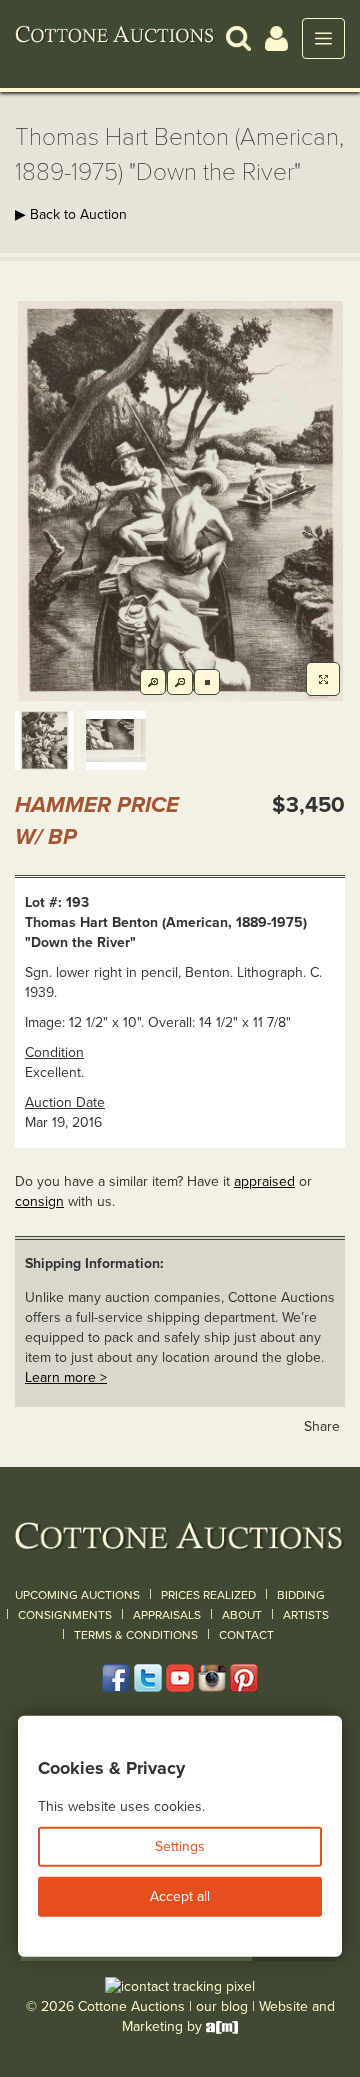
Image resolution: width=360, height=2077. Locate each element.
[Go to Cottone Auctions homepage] (115, 38)
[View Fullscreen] (323, 679)
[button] (238, 37)
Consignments (65, 1615)
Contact (246, 1635)
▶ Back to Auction (71, 214)
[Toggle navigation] (323, 38)
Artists (306, 1615)
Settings (180, 1846)
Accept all (180, 1896)
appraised (264, 1181)
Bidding (301, 1595)
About (242, 1615)
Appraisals (167, 1615)
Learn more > (66, 1377)
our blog (222, 2006)
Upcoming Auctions (77, 1595)
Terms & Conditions (136, 1635)
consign (39, 1201)
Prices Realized (208, 1595)
